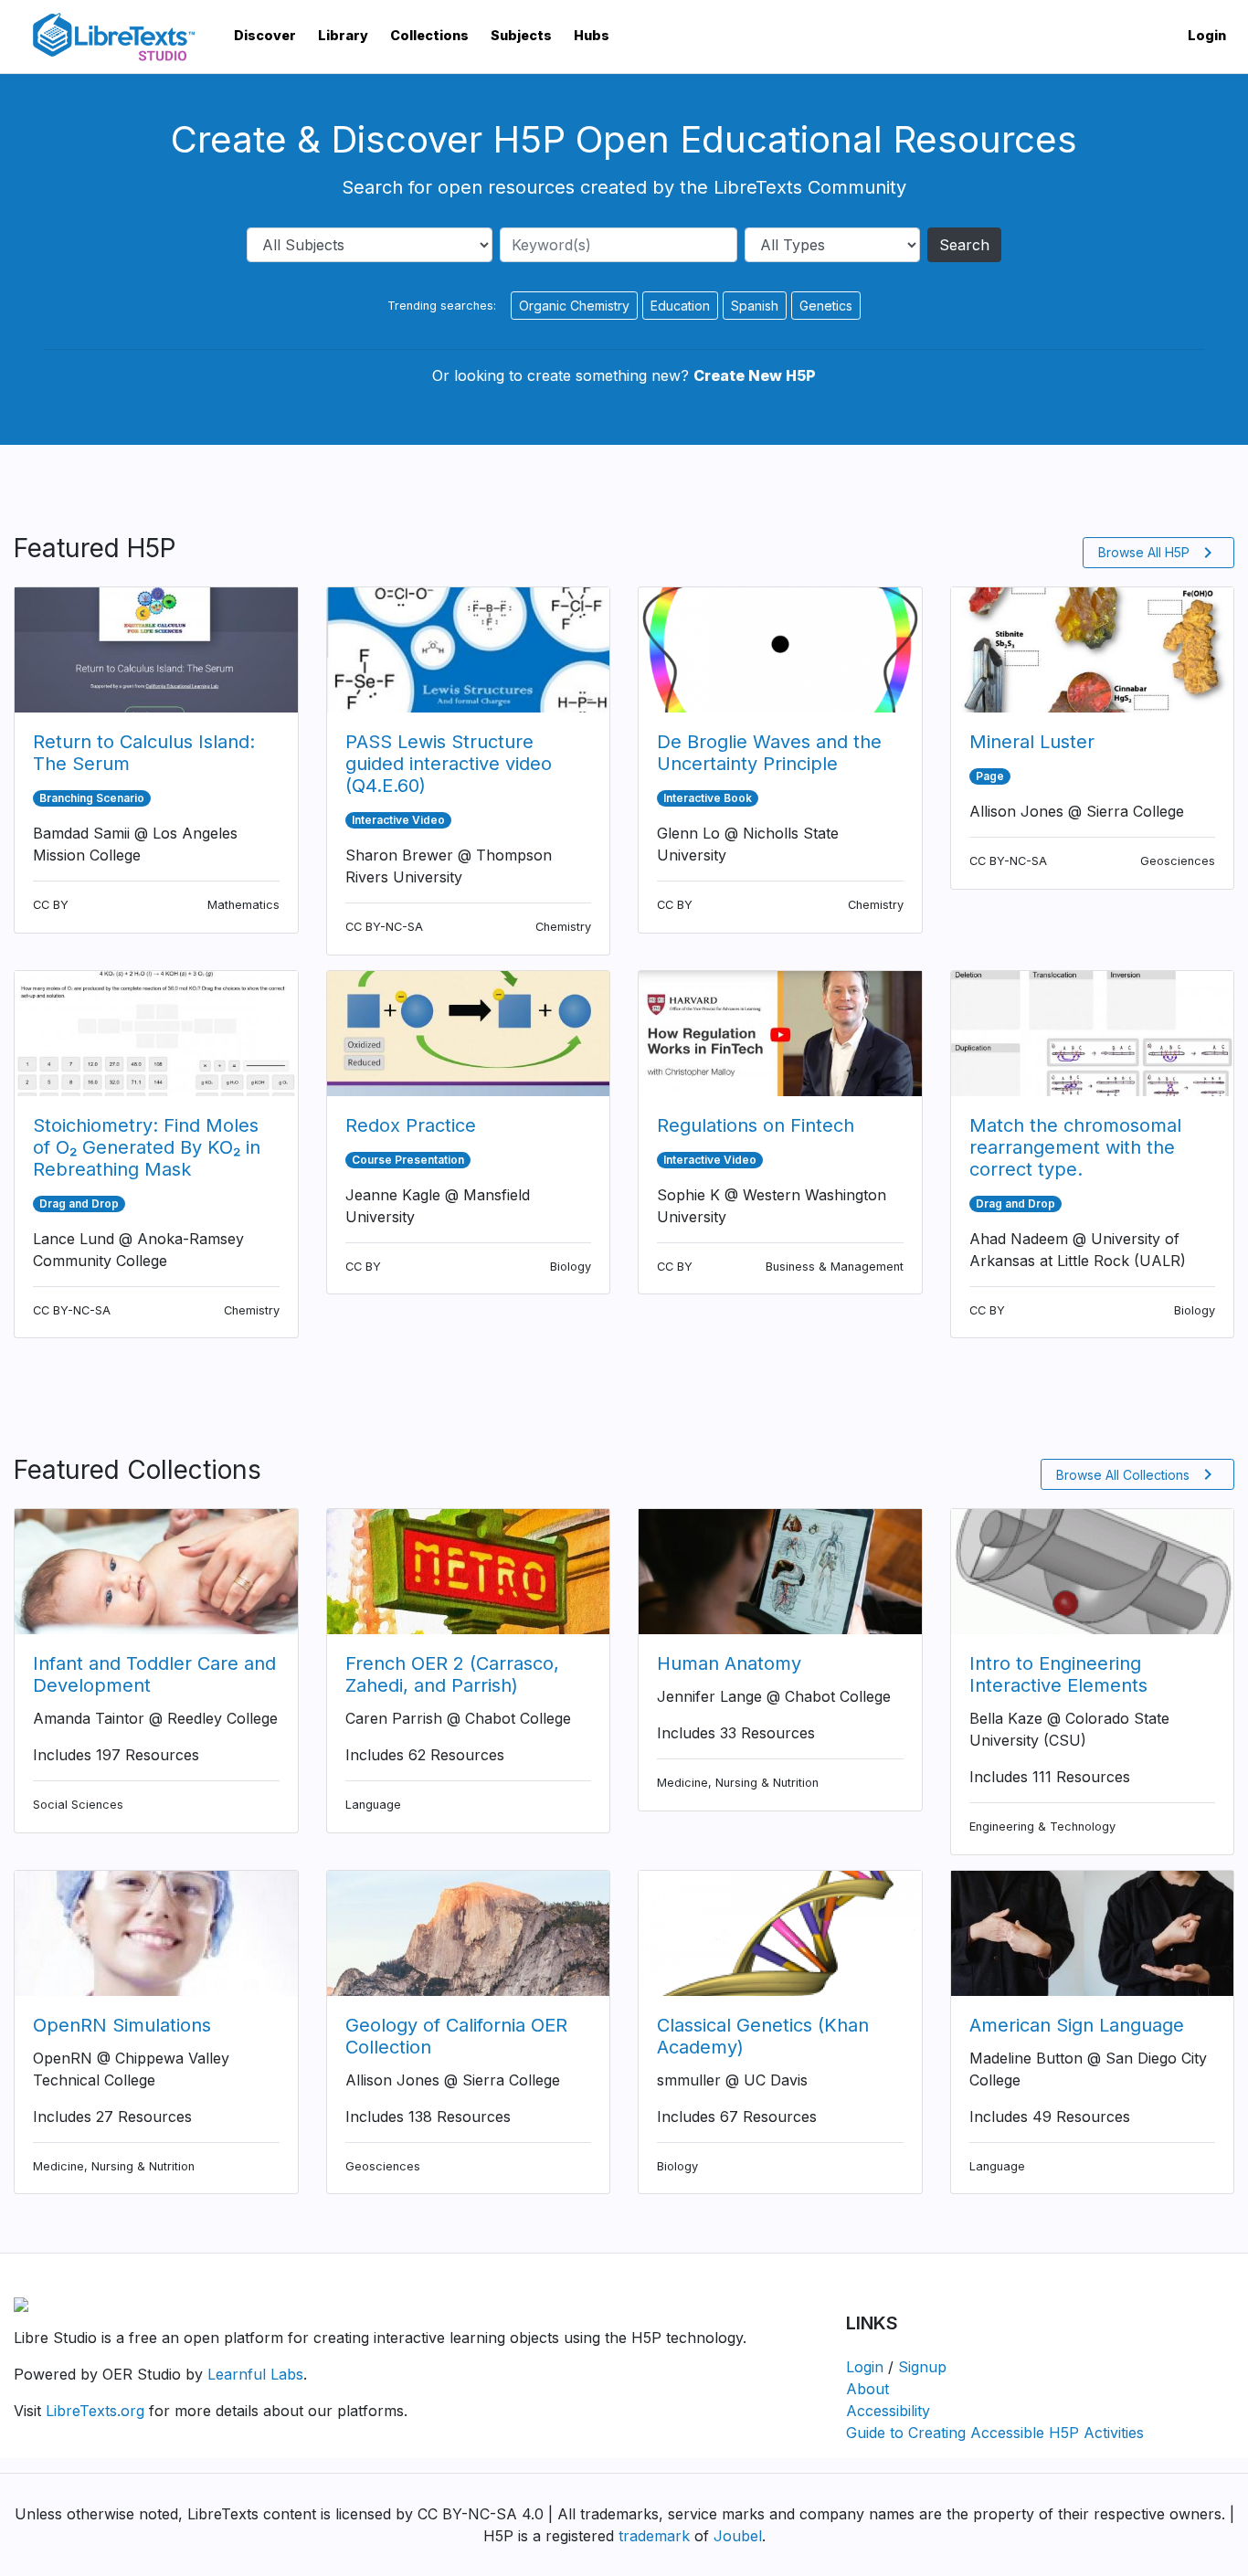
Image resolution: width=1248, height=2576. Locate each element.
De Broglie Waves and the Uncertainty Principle (769, 753)
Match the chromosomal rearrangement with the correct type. (1075, 1147)
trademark (654, 2536)
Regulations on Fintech (756, 1125)
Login (1207, 35)
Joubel (738, 2536)
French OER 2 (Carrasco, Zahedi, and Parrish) (452, 1674)
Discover (265, 35)
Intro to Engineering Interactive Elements (1058, 1674)
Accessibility (888, 2411)
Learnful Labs (255, 2374)
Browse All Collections (1137, 1474)
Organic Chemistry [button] (574, 306)
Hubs (592, 35)
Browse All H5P (1158, 553)
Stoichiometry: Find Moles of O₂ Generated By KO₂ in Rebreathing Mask (147, 1147)
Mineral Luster (1032, 742)
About (867, 2389)
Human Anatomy (729, 1663)
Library (343, 35)
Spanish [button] (755, 306)
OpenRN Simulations (122, 2025)
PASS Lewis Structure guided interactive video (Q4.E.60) (449, 764)
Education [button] (680, 306)
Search (964, 245)
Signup (922, 2367)
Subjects (521, 35)
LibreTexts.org (95, 2411)
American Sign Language (1077, 2025)
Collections (429, 35)
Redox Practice (411, 1125)
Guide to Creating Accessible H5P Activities (995, 2433)
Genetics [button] (826, 306)
